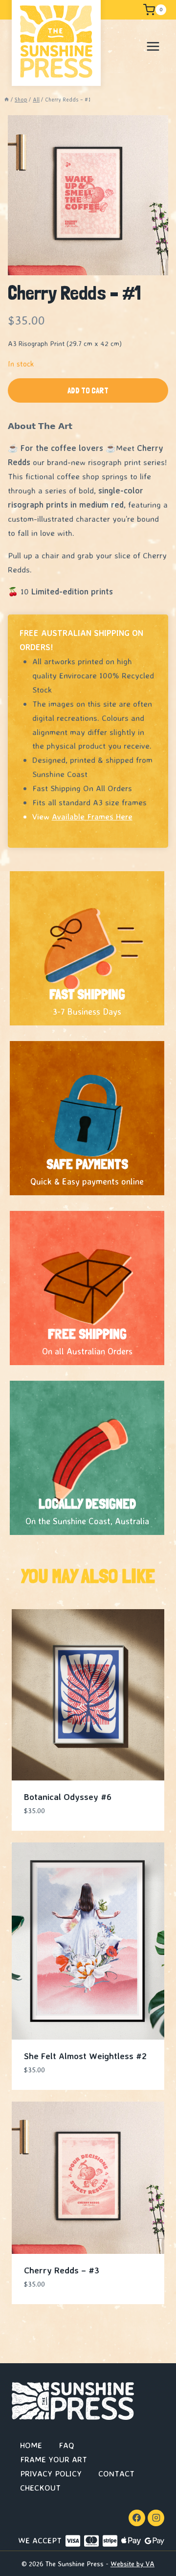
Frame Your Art (54, 2459)
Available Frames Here (92, 816)
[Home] (7, 100)
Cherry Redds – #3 (62, 2270)
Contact (116, 2473)
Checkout (40, 2487)
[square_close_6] (88, 195)
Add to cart (88, 390)
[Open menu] (153, 46)
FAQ (66, 2445)
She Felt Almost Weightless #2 (85, 2056)
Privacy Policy (51, 2473)
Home (31, 2445)
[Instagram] (156, 2518)
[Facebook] (137, 2518)
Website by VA (132, 2564)
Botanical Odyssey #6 (68, 1797)
